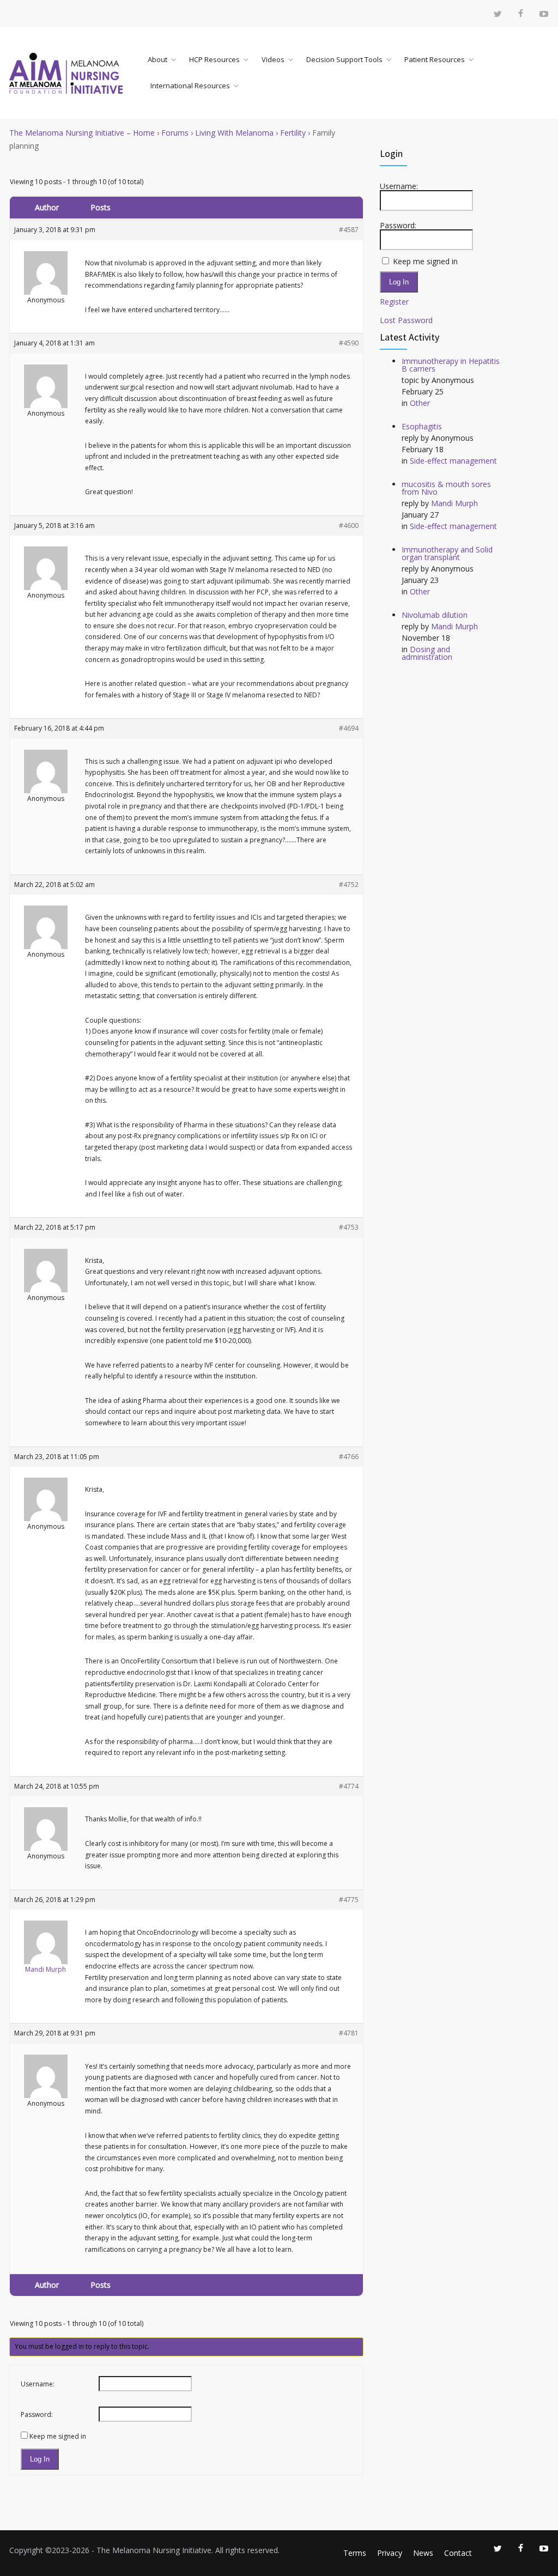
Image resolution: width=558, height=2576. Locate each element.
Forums (175, 133)
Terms (355, 2553)
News (423, 2553)
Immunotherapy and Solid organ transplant (447, 553)
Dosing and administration (427, 653)
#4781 (349, 2033)
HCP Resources (214, 59)
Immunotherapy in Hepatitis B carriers (451, 365)
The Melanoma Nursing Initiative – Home (82, 133)
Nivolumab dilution (435, 615)
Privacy (390, 2553)
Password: (37, 2414)
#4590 (349, 343)
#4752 (349, 885)
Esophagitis (422, 426)
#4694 (349, 728)
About (157, 59)
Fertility (293, 133)
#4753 (349, 1227)
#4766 (349, 1457)
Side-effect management (453, 461)
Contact (458, 2553)
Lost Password (406, 320)
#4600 (349, 525)
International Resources (190, 86)
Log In (40, 2459)
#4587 (349, 230)
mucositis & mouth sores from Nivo (446, 488)
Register (394, 302)
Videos (273, 59)
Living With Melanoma (234, 133)
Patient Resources (435, 59)
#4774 (349, 1786)
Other (420, 403)
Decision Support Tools (344, 59)
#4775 (349, 1900)
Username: (38, 2384)
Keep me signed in (58, 2436)
